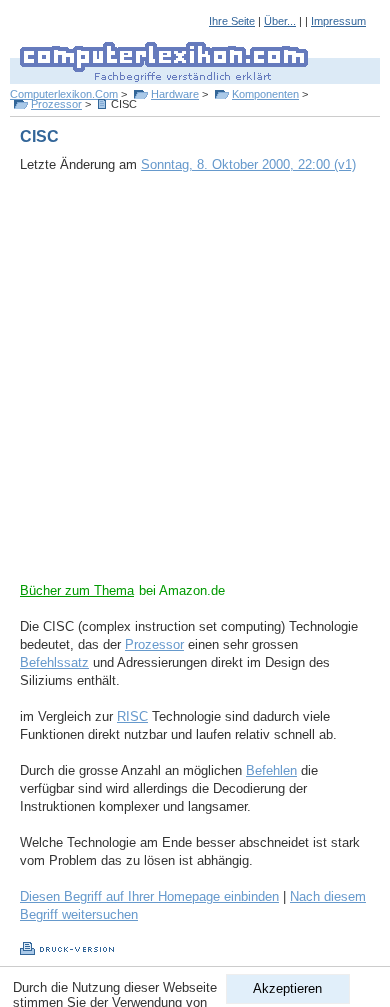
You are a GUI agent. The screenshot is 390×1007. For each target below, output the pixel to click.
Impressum (338, 21)
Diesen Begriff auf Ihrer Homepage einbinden (149, 896)
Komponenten (265, 94)
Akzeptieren (287, 988)
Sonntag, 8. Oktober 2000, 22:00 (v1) (248, 164)
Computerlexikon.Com (64, 94)
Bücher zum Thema (77, 590)
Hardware (175, 94)
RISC (132, 716)
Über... (280, 21)
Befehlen (271, 770)
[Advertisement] (195, 387)
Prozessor (56, 104)
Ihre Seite (232, 21)
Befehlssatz (54, 662)
